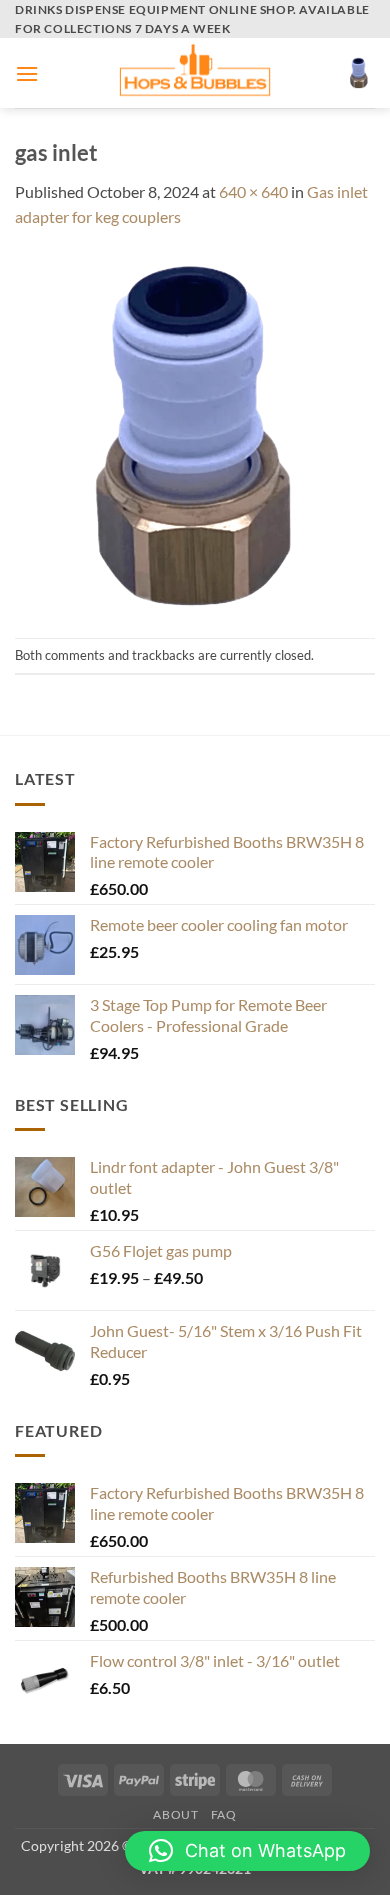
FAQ (224, 1814)
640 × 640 (253, 191)
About (175, 1814)
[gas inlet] (195, 431)
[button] (27, 73)
